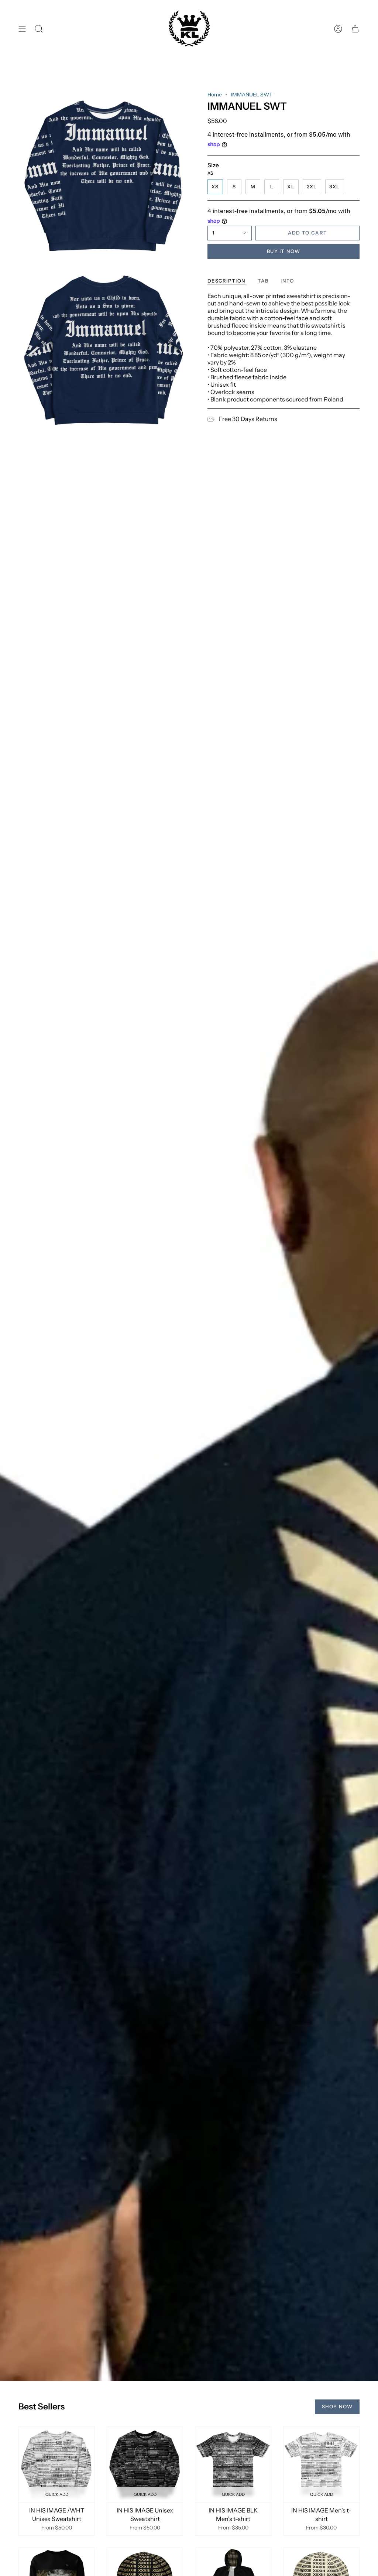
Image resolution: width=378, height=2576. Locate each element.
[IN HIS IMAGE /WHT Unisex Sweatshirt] (57, 2464)
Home (215, 95)
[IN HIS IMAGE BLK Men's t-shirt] (233, 2464)
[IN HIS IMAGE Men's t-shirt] (321, 2464)
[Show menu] (22, 29)
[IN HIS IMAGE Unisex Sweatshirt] (145, 2464)
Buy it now (283, 251)
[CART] (355, 29)
